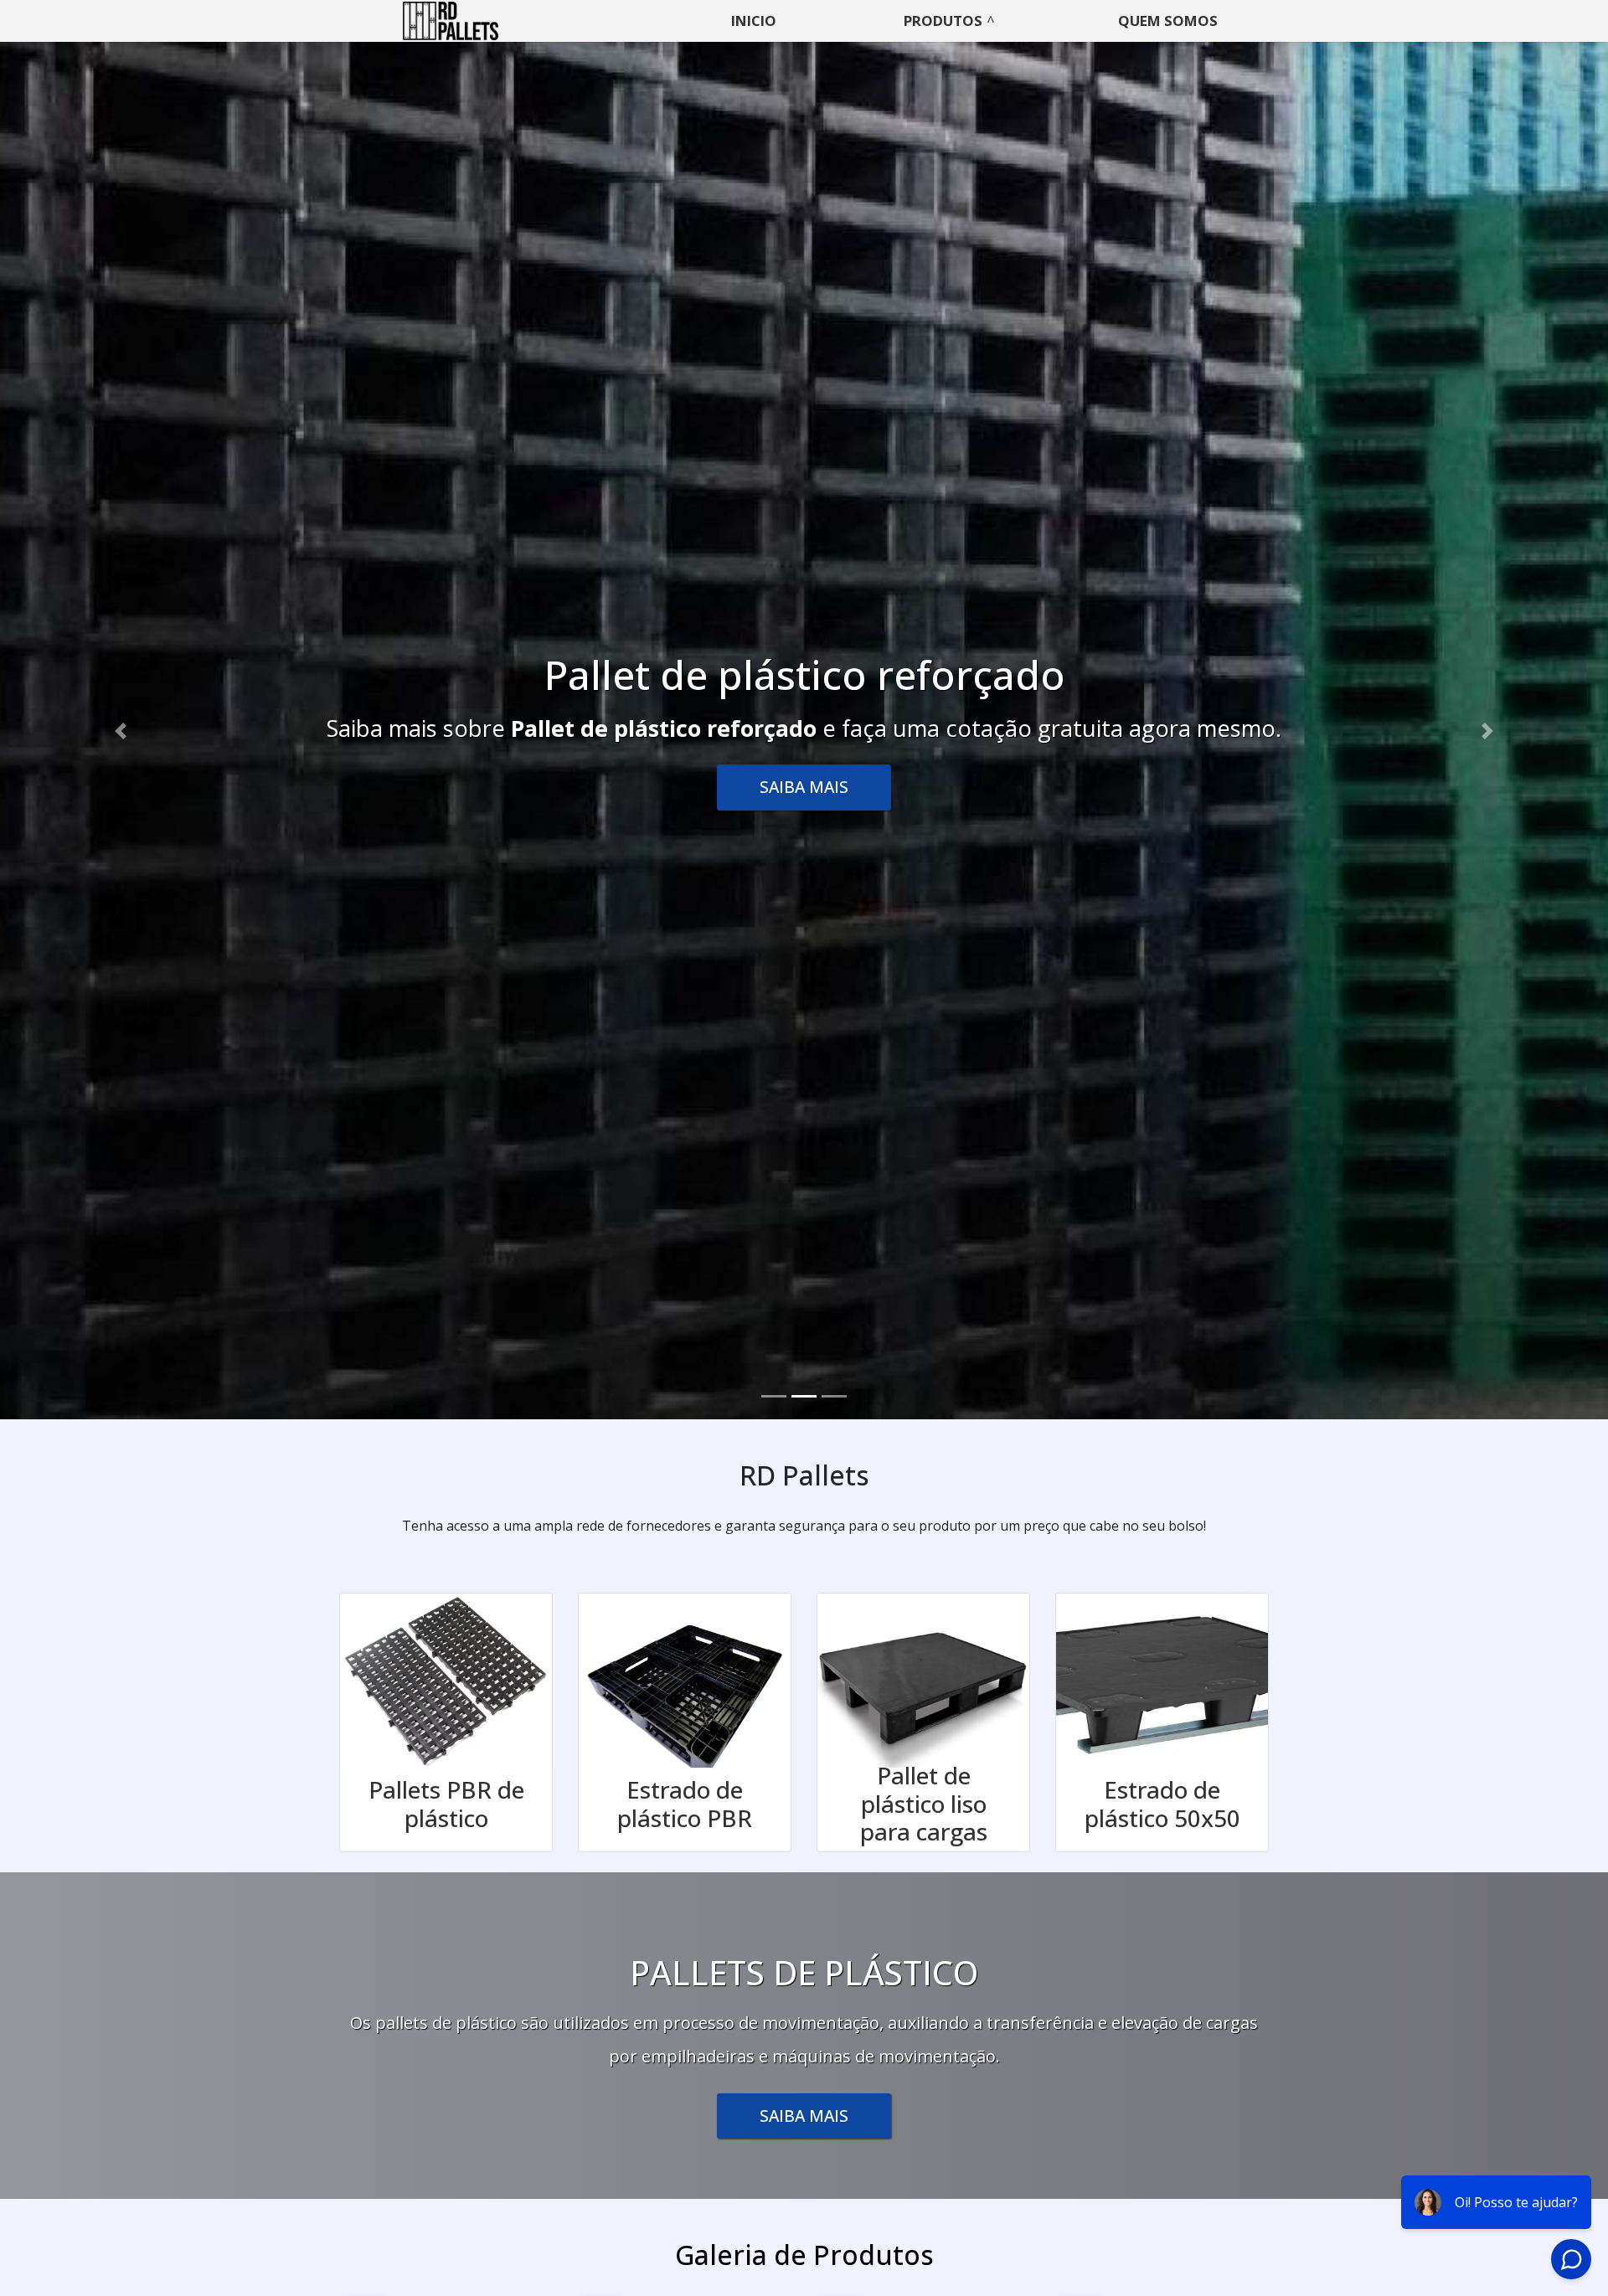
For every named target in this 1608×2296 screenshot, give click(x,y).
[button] (121, 731)
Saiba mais (804, 2116)
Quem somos (1168, 21)
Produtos (943, 21)
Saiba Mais (804, 787)
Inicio (754, 21)
